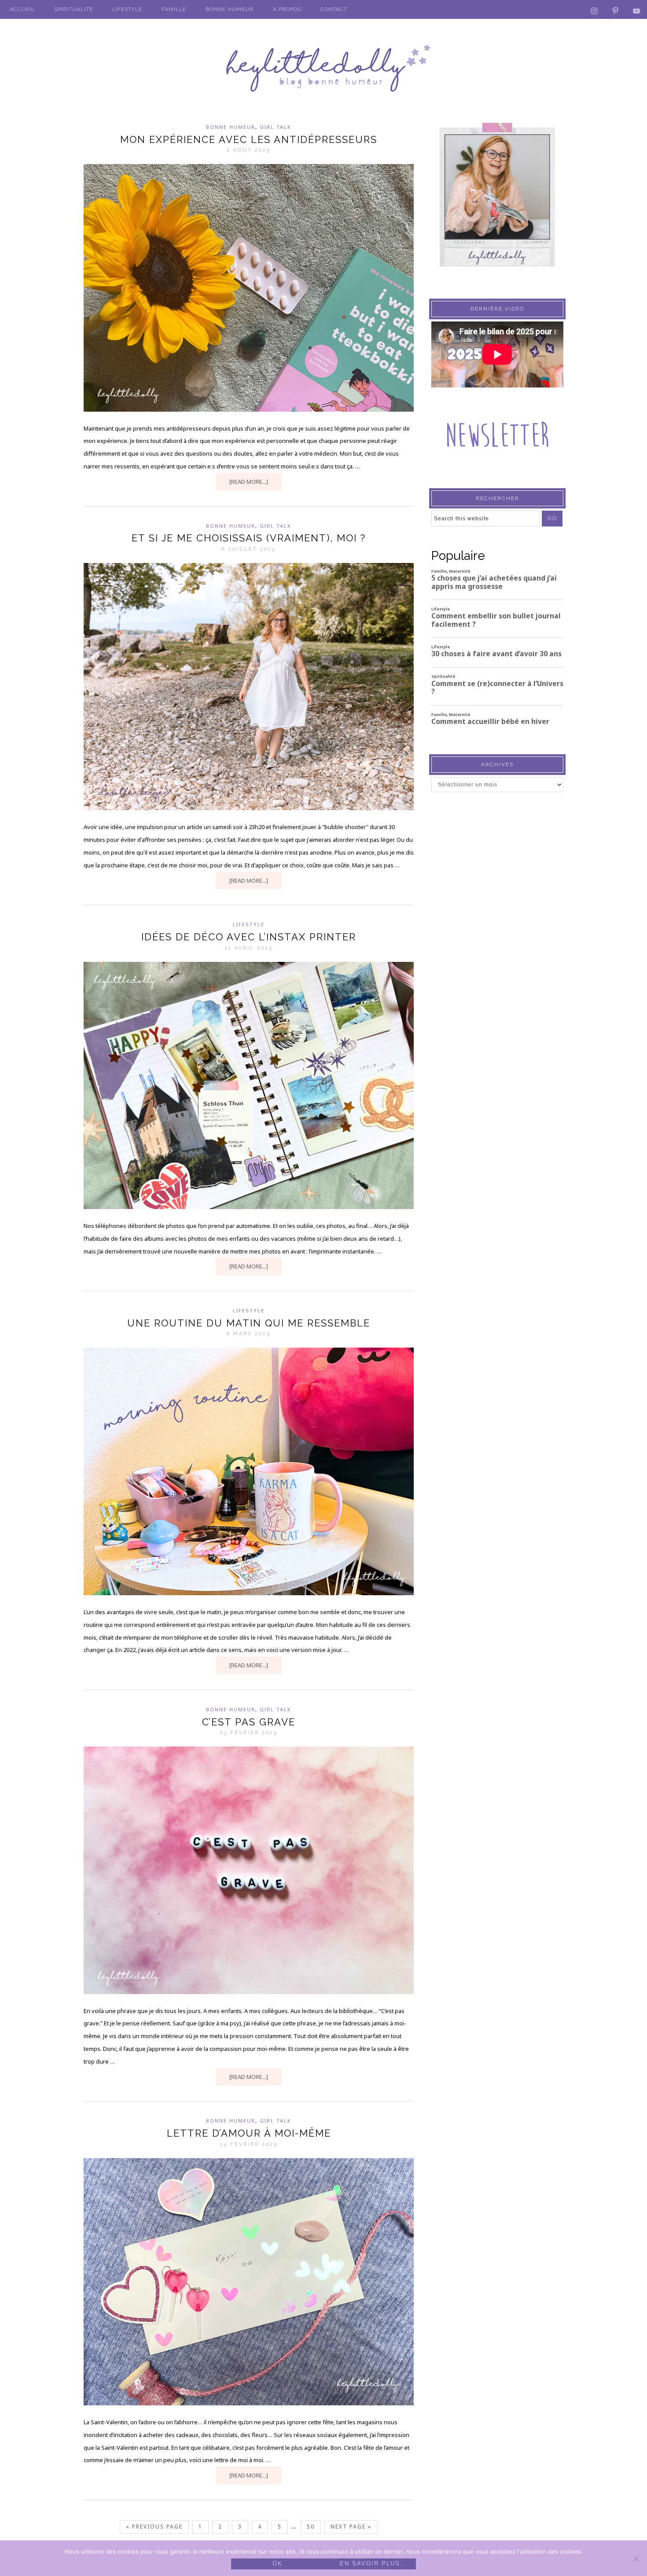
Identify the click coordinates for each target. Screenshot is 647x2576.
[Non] (636, 2558)
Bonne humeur (231, 127)
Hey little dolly (323, 68)
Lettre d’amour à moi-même (249, 2133)
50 (311, 2527)
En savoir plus (370, 2563)
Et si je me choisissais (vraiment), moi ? (249, 538)
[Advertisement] (497, 971)
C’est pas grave (249, 1722)
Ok (278, 2563)
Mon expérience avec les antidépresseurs (249, 139)
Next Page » (351, 2527)
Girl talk (276, 127)
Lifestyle (249, 924)
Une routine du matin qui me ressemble (249, 1323)
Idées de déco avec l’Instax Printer (249, 937)
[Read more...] (249, 482)
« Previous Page (154, 2527)
